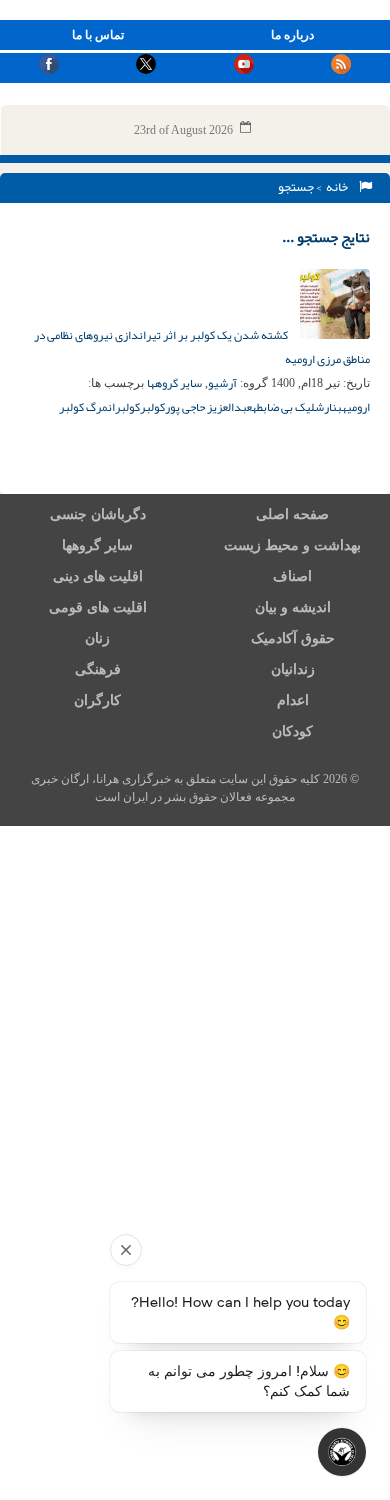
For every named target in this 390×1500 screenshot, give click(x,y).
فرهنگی (98, 669)
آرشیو (222, 383)
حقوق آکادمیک (293, 638)
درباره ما (292, 35)
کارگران (97, 700)
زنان (97, 638)
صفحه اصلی (292, 514)
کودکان (292, 731)
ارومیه (356, 407)
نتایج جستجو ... (326, 237)
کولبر (152, 407)
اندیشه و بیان (293, 607)
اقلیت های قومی (98, 607)
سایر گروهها (174, 383)
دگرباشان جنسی (98, 514)
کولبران (124, 407)
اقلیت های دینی (98, 576)
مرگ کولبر (83, 407)
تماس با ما (98, 35)
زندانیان (293, 669)
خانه (339, 187)
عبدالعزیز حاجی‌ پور (208, 407)
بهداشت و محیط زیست (292, 545)
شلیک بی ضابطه (288, 407)
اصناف (292, 576)
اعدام (293, 700)
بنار (333, 407)
